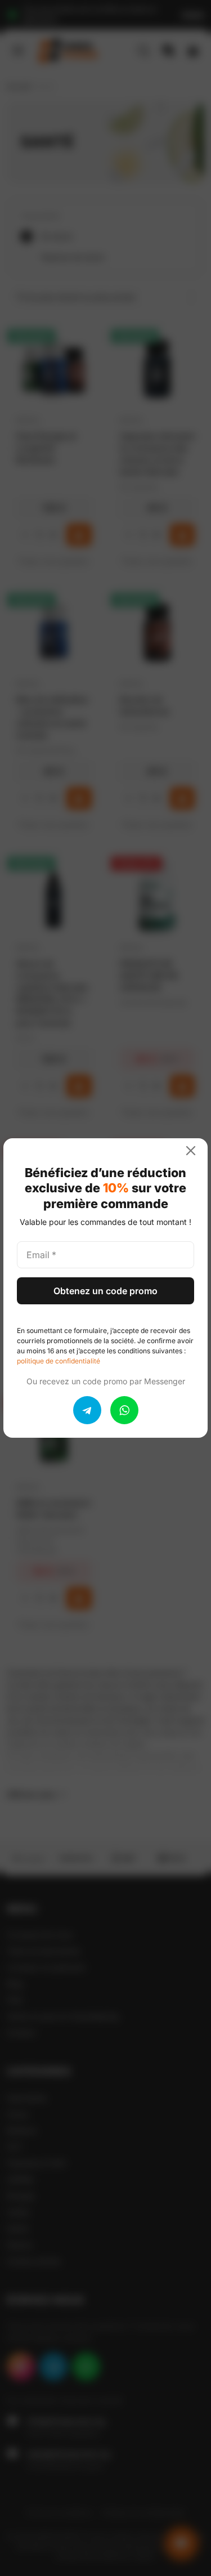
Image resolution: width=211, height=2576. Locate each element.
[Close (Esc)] (195, 1151)
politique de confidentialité (59, 1361)
